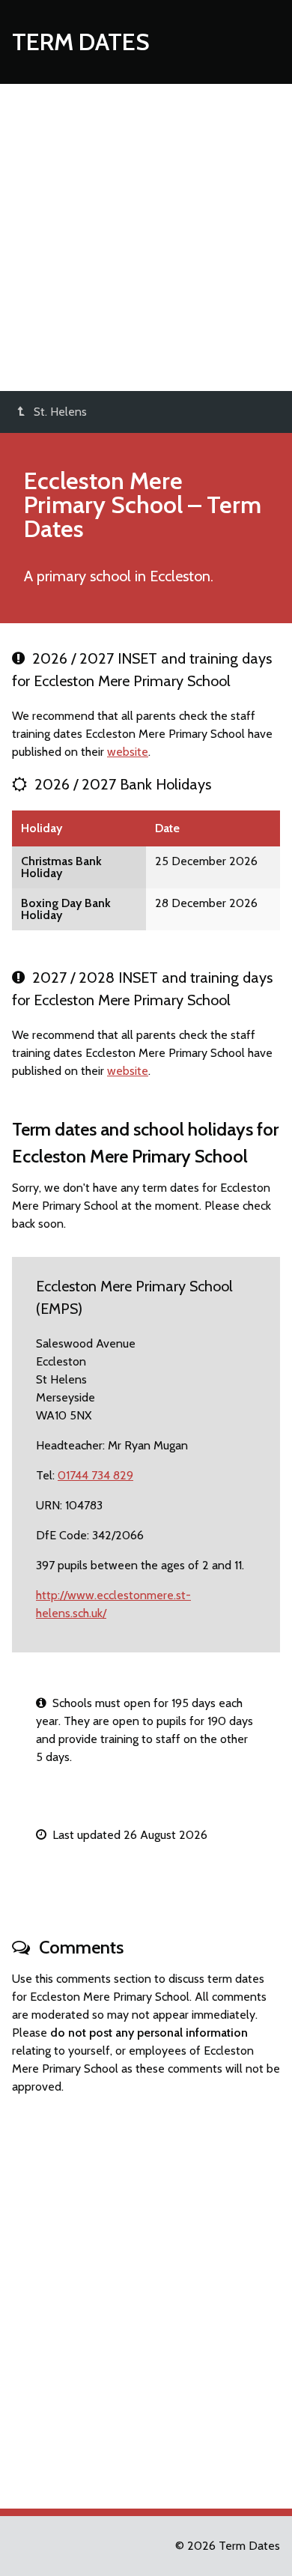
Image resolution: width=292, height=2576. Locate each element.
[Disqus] (146, 2295)
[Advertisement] (146, 237)
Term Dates (81, 42)
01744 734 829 (95, 1475)
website (128, 752)
